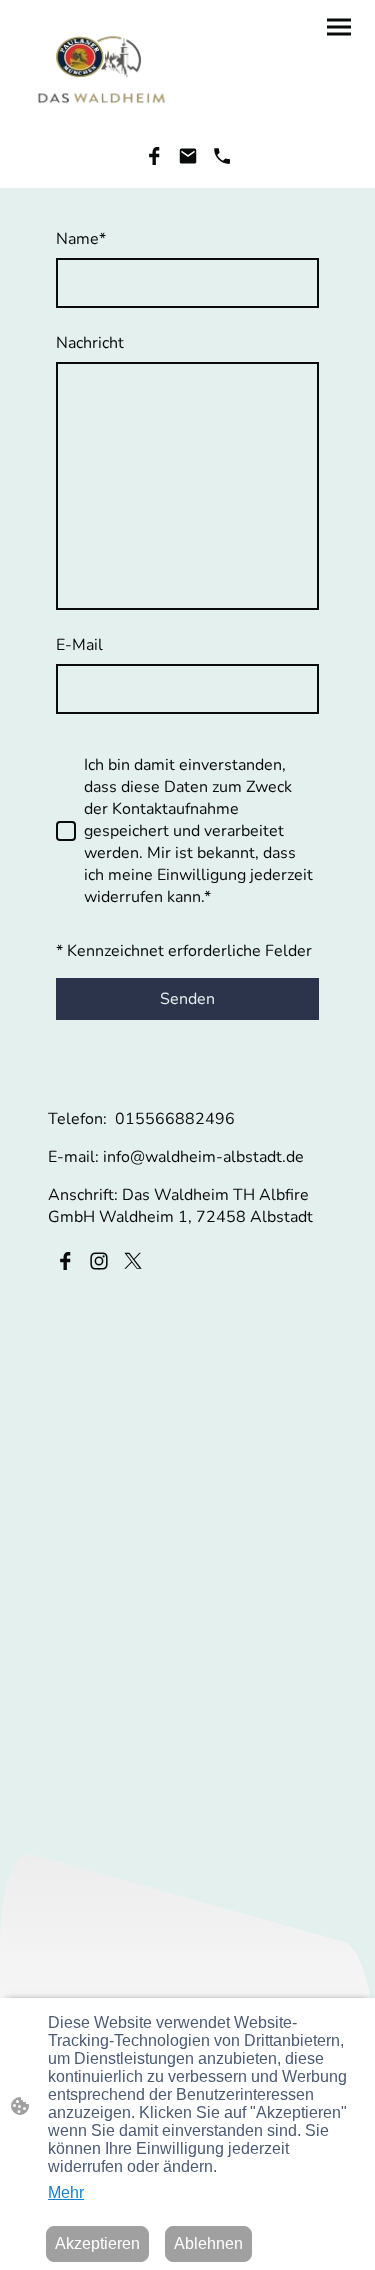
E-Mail (79, 645)
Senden (187, 999)
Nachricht (90, 343)
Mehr (66, 2192)
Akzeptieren (97, 2243)
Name (81, 239)
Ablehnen (208, 2243)
